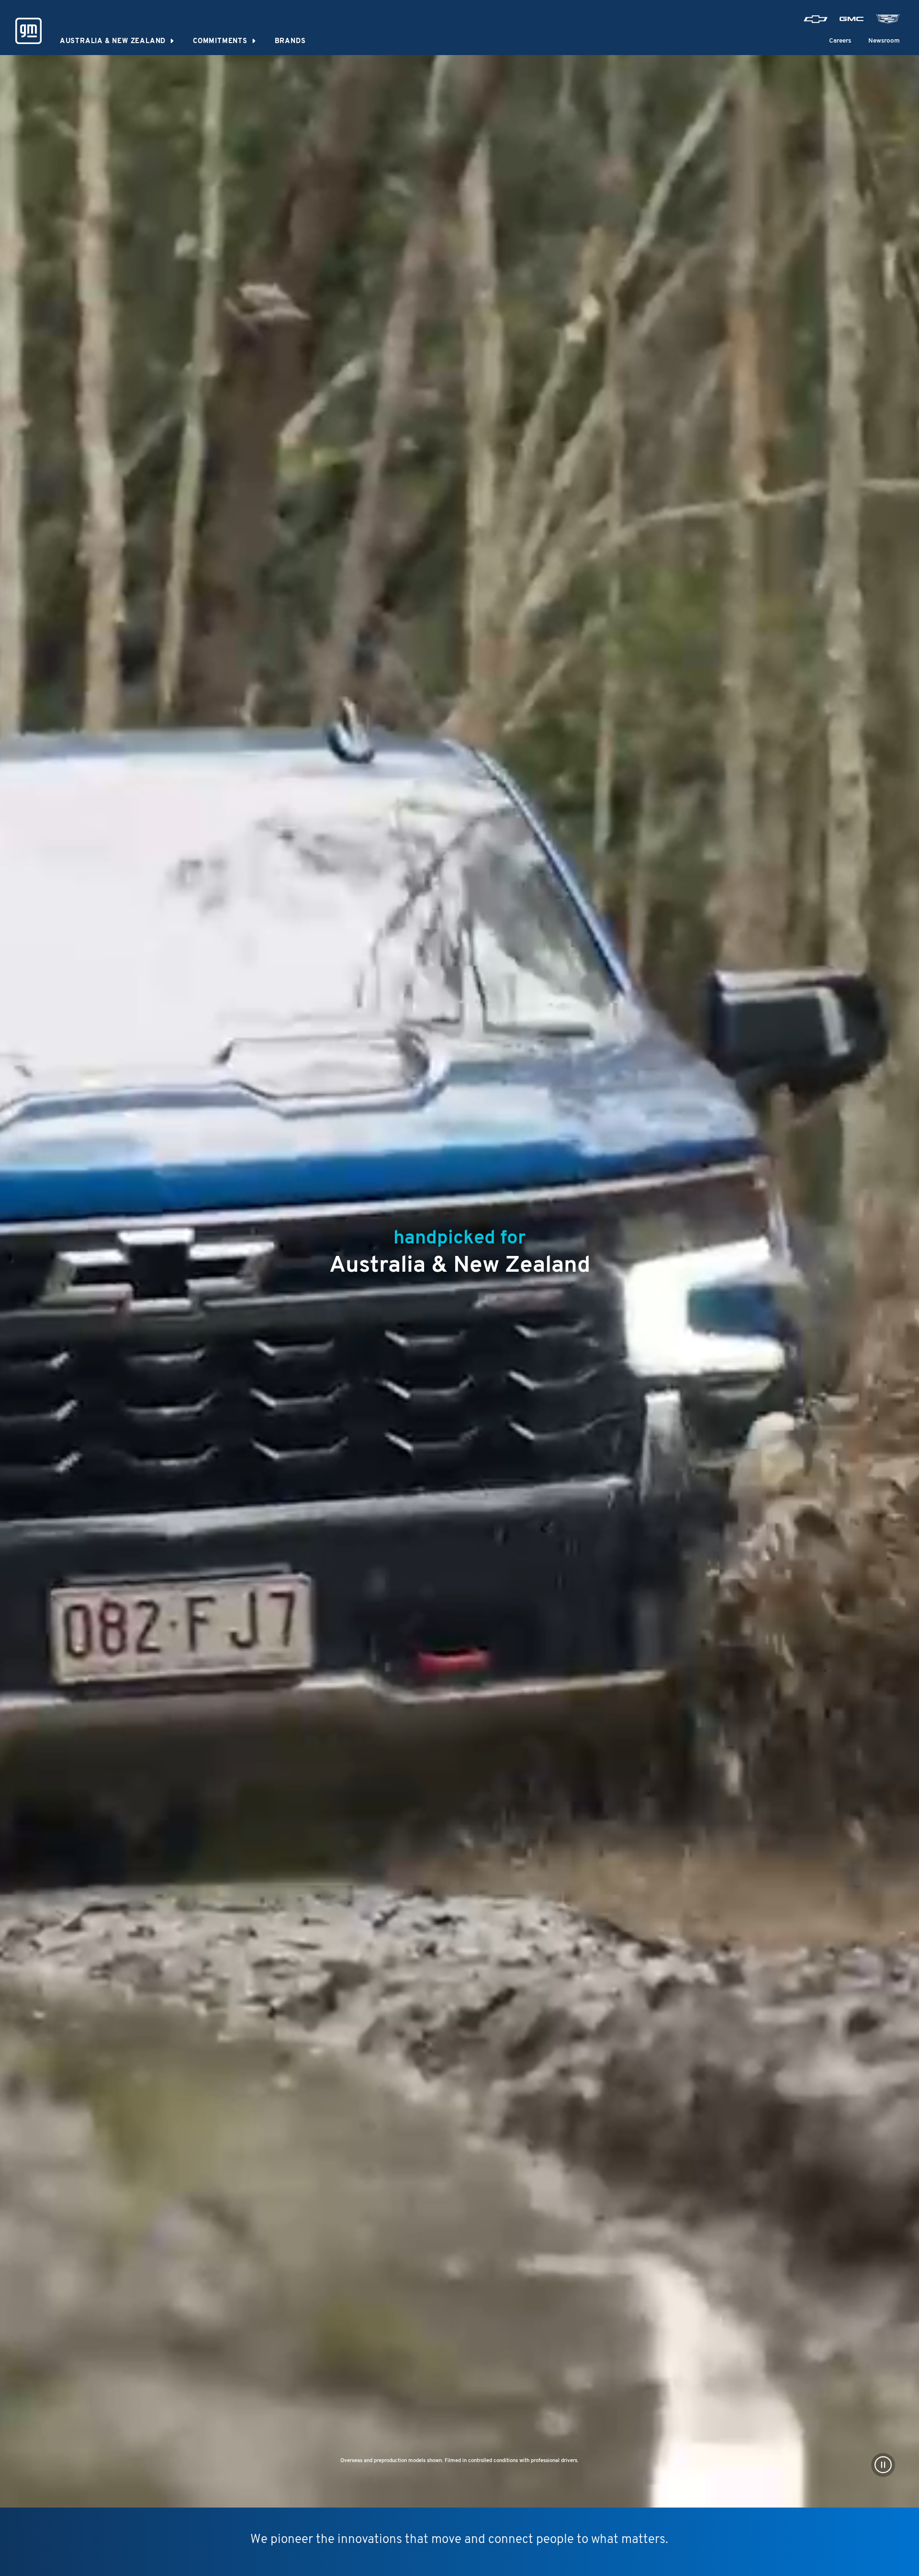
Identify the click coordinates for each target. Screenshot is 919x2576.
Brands (290, 41)
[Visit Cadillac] (888, 19)
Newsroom (884, 41)
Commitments (220, 41)
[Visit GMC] (852, 19)
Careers (840, 41)
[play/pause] (883, 2465)
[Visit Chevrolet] (816, 19)
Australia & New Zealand (113, 41)
